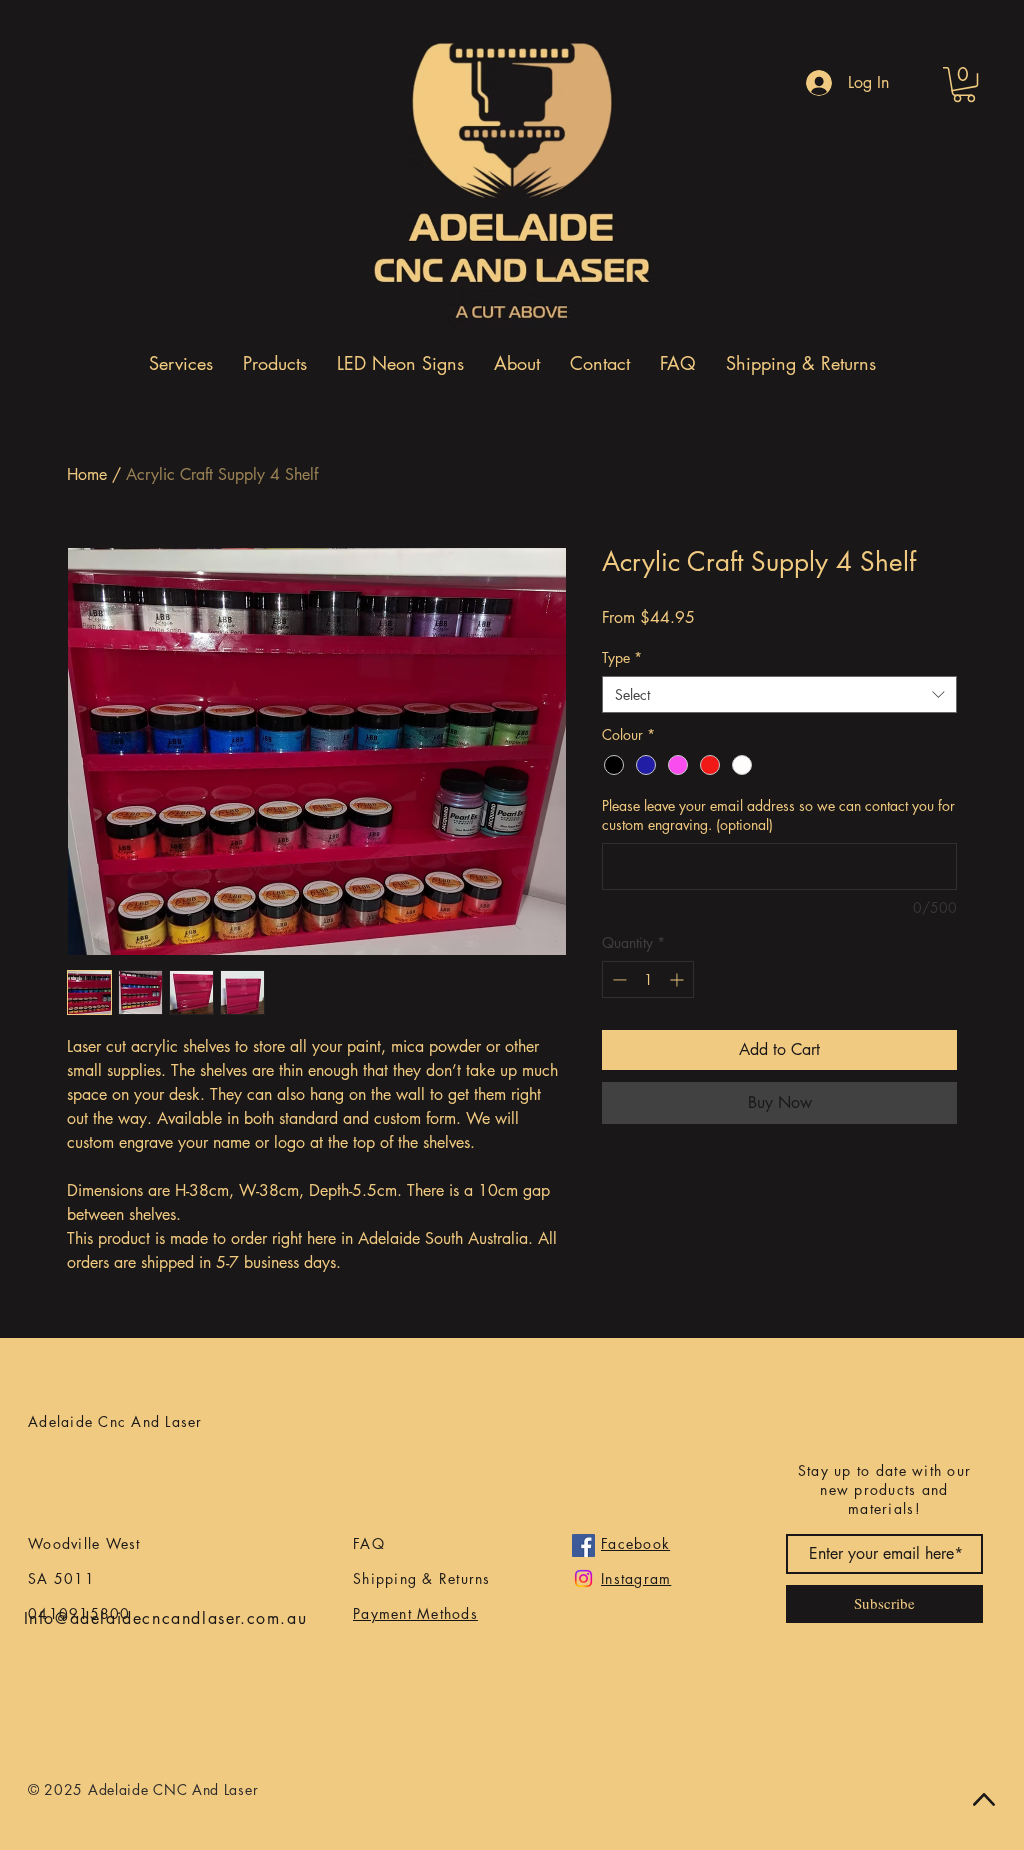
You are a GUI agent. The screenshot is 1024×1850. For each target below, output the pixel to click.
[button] (964, 84)
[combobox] (779, 695)
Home (87, 474)
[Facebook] (583, 1545)
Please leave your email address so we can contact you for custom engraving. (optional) (778, 815)
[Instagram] (583, 1578)
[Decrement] (617, 979)
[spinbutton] (648, 979)
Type (622, 657)
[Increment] (678, 979)
